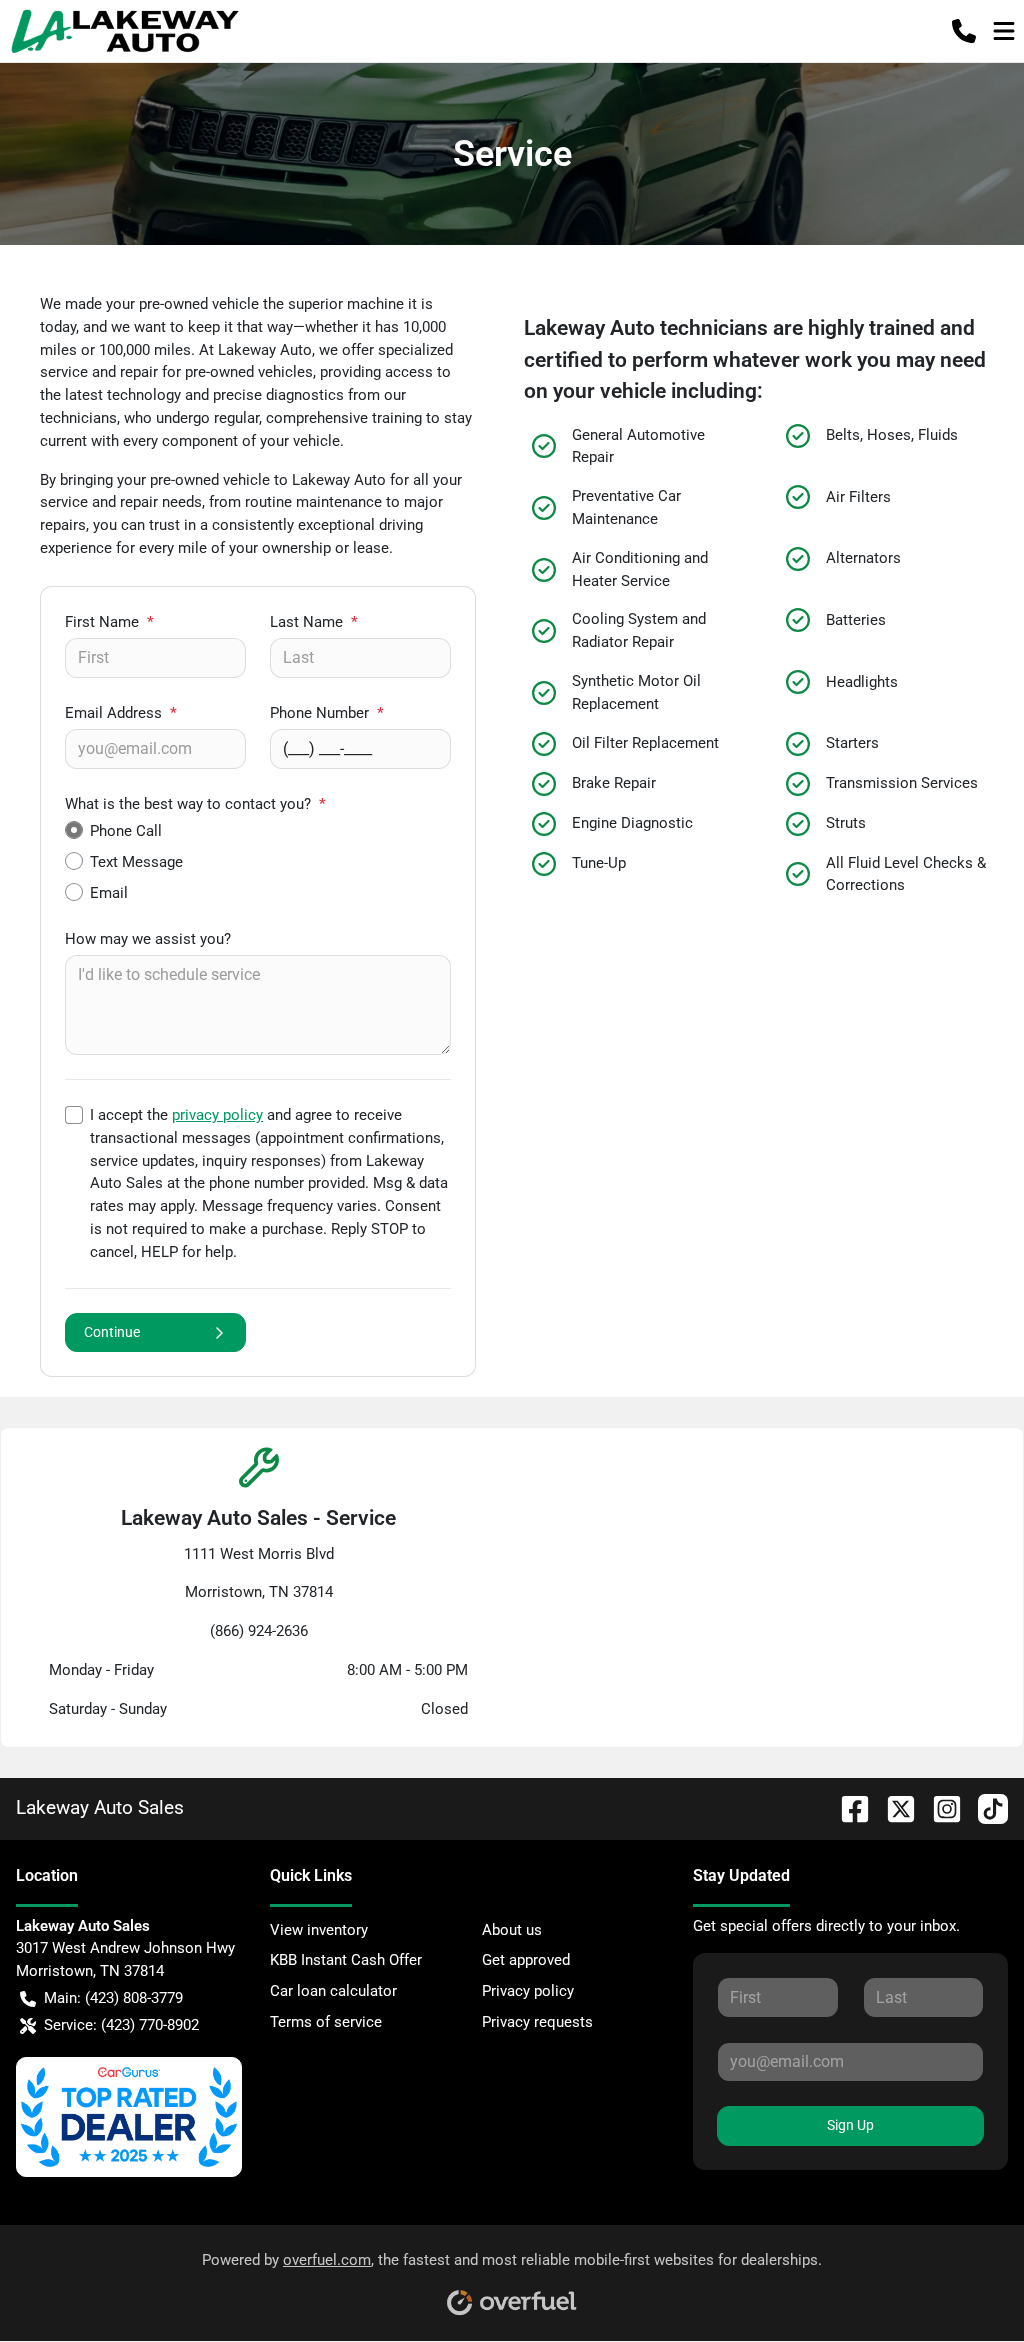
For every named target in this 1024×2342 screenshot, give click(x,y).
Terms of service (326, 2022)
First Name (109, 622)
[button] (964, 31)
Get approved (526, 1960)
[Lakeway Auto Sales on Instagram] (939, 1807)
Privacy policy (528, 1991)
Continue (112, 1332)
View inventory (319, 1930)
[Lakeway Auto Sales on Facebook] (847, 1807)
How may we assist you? (148, 939)
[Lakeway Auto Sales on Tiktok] (985, 1807)
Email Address (121, 713)
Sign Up (850, 2125)
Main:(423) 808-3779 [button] (113, 1998)
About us (512, 1930)
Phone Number (327, 713)
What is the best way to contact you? (195, 804)
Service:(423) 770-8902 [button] (121, 2025)
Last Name (314, 622)
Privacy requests (537, 2022)
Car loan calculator (333, 1991)
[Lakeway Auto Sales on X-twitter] (893, 1807)
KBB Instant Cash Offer (346, 1960)
